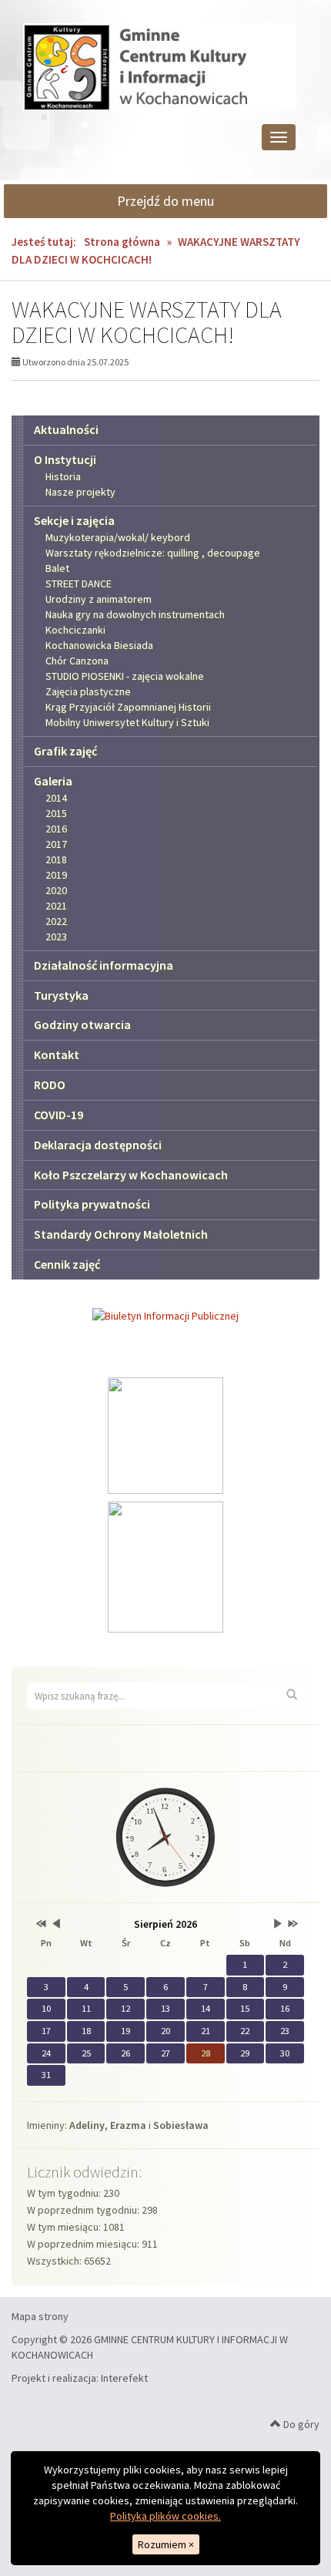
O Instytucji (65, 459)
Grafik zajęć (65, 751)
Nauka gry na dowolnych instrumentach (135, 614)
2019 (56, 875)
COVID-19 (59, 1115)
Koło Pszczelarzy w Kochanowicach (131, 1175)
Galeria (53, 781)
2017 (56, 844)
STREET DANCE (79, 583)
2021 (56, 906)
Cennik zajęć (67, 1264)
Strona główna (122, 242)
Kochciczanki (75, 630)
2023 (56, 937)
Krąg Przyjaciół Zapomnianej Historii (128, 707)
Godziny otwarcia (82, 1024)
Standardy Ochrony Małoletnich (121, 1234)
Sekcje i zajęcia (74, 520)
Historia (63, 476)
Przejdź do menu (165, 201)
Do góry (300, 2424)
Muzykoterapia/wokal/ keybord (118, 537)
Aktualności (66, 429)
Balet (57, 568)
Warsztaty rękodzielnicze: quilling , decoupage (153, 553)
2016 (56, 829)
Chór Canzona (77, 661)
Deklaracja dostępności (98, 1145)
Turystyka (61, 995)
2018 (56, 859)
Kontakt (57, 1054)
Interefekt (124, 2378)
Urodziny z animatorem (99, 599)
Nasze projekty (80, 492)
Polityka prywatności (92, 1204)
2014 (56, 798)
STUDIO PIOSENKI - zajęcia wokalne (125, 676)
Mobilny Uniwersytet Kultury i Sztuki (127, 722)
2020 (56, 890)
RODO (50, 1085)
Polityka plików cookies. (165, 2516)
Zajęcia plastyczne (88, 691)
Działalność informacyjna (104, 965)
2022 (56, 921)
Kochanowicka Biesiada (99, 645)
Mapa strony (40, 2316)
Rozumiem (166, 2544)
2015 (56, 813)
